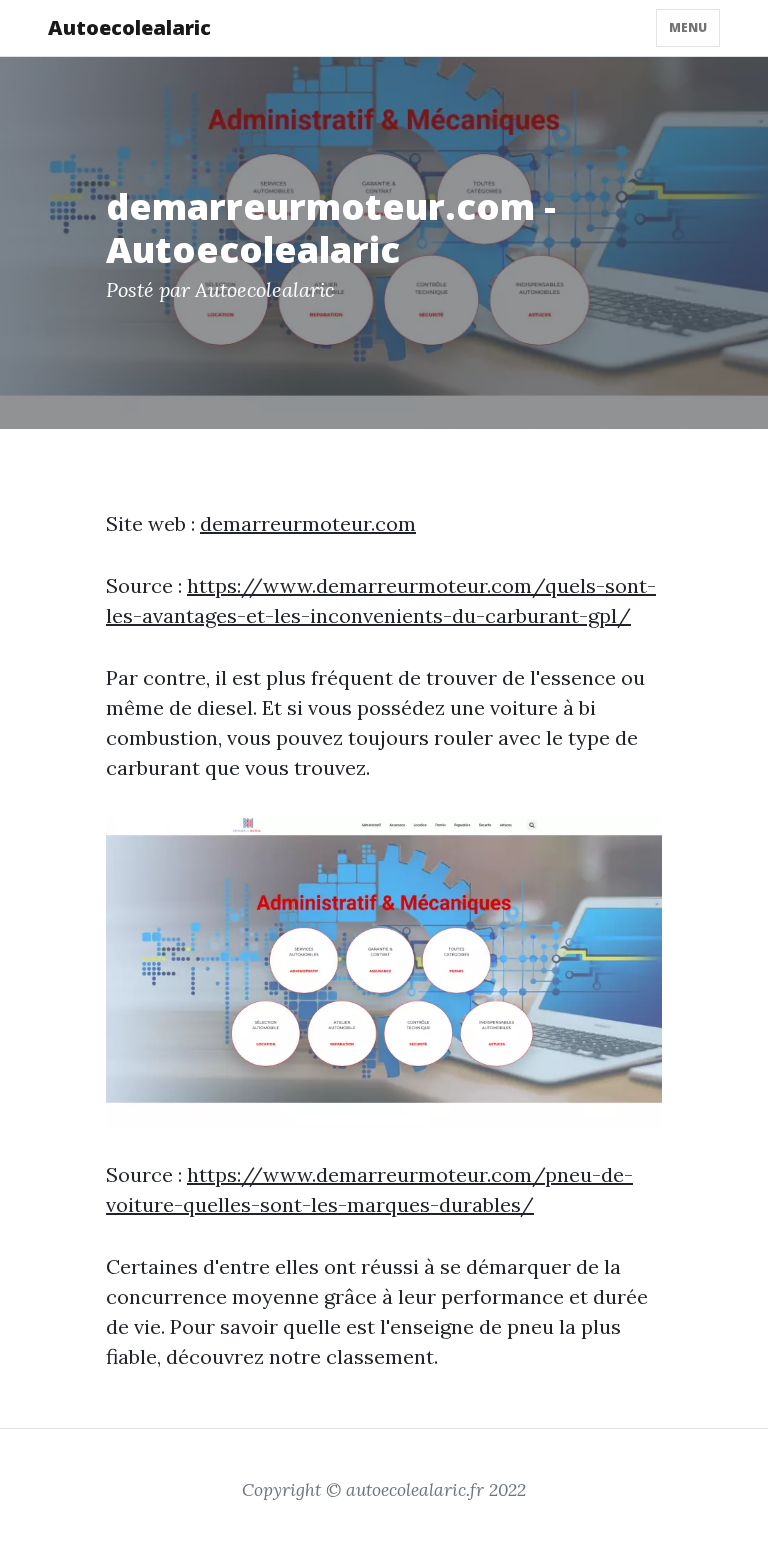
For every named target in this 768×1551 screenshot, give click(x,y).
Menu (688, 27)
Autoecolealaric (129, 27)
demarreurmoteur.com (308, 523)
